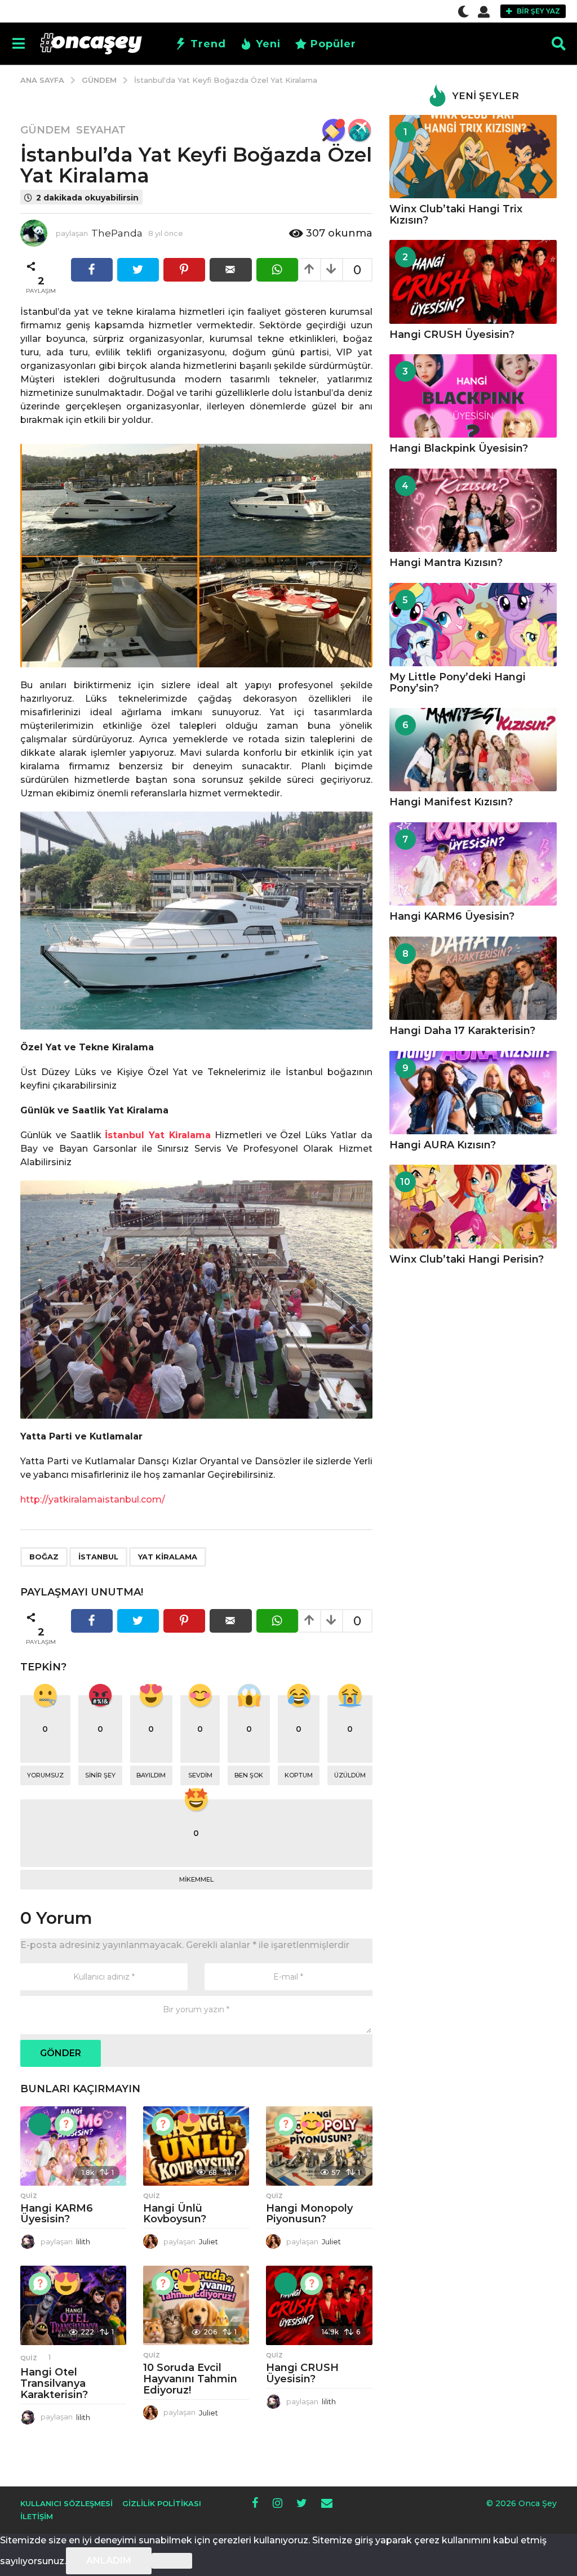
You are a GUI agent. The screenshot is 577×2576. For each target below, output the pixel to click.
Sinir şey (100, 1775)
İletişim (37, 2516)
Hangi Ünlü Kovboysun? (175, 2214)
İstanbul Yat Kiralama (158, 1135)
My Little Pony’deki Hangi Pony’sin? (458, 682)
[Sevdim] (312, 2124)
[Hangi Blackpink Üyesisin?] (473, 396)
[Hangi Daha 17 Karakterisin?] (473, 979)
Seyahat (101, 130)
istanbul (98, 1557)
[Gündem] (334, 130)
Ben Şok (249, 1775)
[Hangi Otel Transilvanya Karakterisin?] (73, 2305)
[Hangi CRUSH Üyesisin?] (319, 2305)
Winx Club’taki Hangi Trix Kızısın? (456, 214)
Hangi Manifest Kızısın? (451, 802)
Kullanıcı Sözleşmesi (66, 2503)
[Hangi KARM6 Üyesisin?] (73, 2146)
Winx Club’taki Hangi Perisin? (467, 1259)
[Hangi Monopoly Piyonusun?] (319, 2146)
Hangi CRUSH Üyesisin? (302, 2373)
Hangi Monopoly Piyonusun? (309, 2214)
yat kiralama (168, 1557)
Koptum (299, 1775)
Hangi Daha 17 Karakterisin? (462, 1031)
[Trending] (40, 2124)
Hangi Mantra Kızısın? (446, 563)
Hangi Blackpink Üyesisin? (459, 448)
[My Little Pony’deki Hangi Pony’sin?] (473, 625)
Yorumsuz (45, 1775)
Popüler (333, 44)
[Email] (327, 2503)
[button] (463, 11)
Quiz (29, 2196)
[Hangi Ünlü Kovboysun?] (196, 2146)
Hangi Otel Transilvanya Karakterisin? (54, 2383)
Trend (208, 44)
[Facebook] (255, 2503)
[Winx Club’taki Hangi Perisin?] (473, 1207)
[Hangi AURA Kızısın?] (473, 1093)
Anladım (109, 2561)
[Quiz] (66, 2124)
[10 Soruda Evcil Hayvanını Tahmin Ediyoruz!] (196, 2305)
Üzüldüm (350, 1775)
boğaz (44, 1557)
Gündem (45, 130)
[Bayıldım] (189, 2124)
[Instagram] (278, 2503)
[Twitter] (302, 2503)
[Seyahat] (359, 130)
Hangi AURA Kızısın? (443, 1145)
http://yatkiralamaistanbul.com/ (93, 1499)
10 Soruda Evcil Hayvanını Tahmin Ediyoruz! (190, 2379)
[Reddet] (172, 2561)
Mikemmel (196, 1879)
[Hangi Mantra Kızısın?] (473, 511)
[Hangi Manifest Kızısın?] (473, 750)
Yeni (268, 44)
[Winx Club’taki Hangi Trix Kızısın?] (473, 157)
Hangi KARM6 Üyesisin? (57, 2214)
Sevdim (200, 1775)
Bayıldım (151, 1775)
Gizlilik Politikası (162, 2503)
